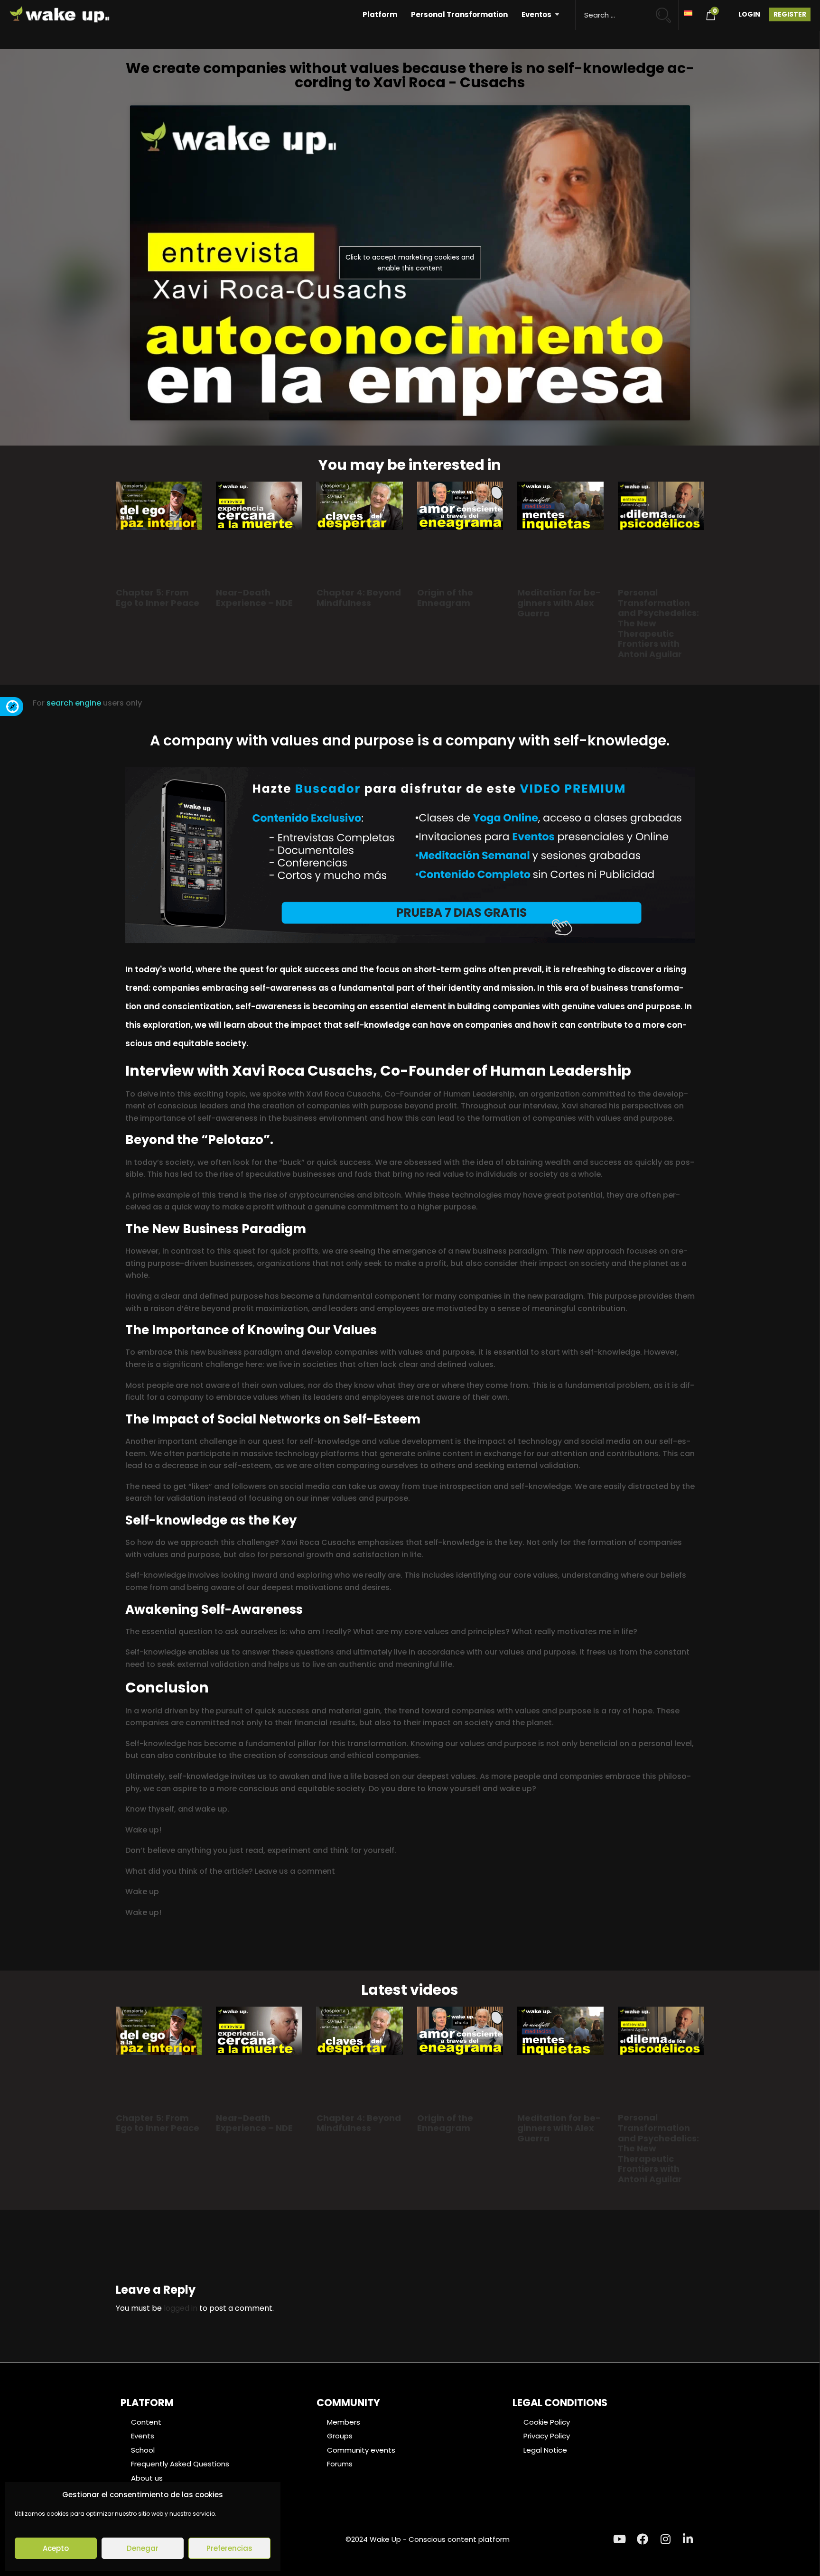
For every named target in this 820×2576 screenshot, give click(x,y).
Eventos (536, 14)
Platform (380, 14)
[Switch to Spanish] (688, 13)
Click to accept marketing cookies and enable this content (410, 263)
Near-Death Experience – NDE (254, 598)
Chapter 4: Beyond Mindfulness (359, 598)
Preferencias (229, 2548)
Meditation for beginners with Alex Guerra (559, 603)
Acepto (56, 2548)
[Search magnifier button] (667, 11)
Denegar (143, 2548)
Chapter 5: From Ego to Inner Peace (158, 598)
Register (790, 14)
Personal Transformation (459, 14)
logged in (181, 2308)
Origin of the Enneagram (445, 598)
